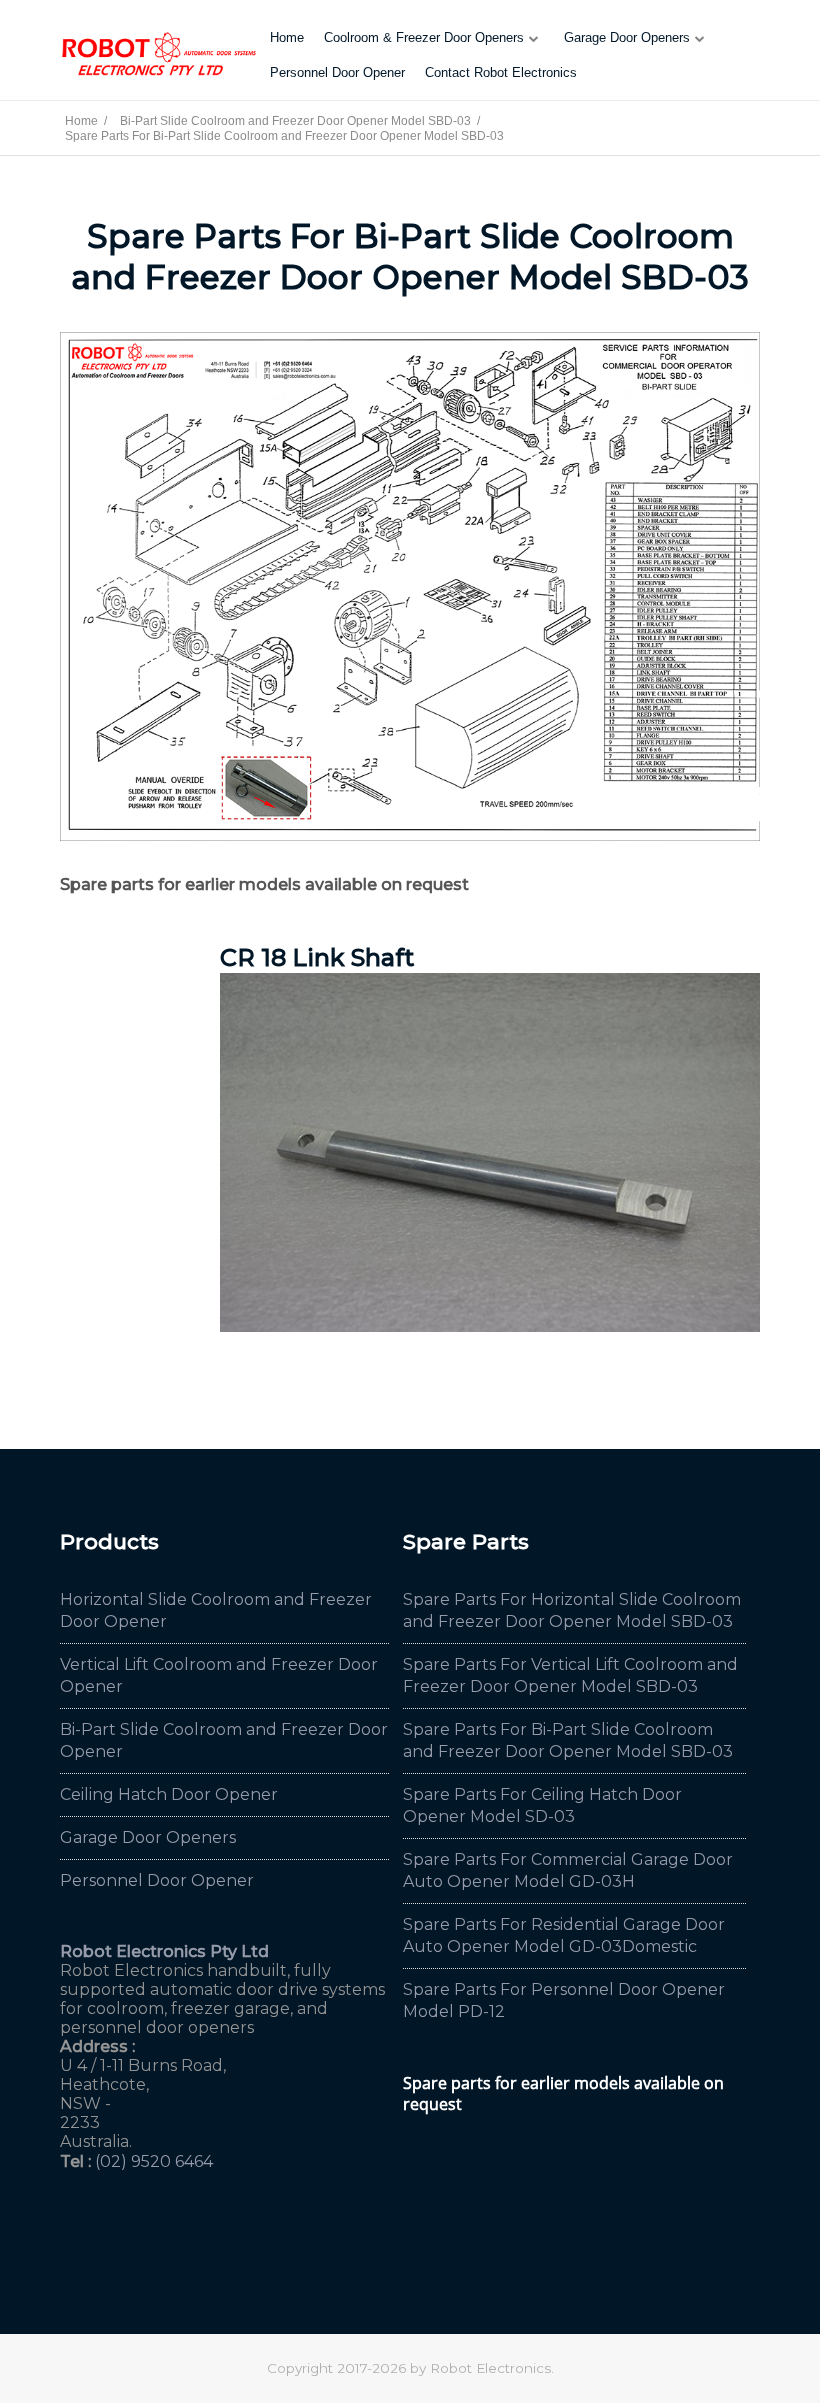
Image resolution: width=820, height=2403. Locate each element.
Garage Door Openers (627, 37)
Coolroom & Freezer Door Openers (424, 37)
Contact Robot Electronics (501, 72)
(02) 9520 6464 (154, 2161)
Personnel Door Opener (337, 72)
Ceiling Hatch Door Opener (169, 1794)
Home (287, 37)
